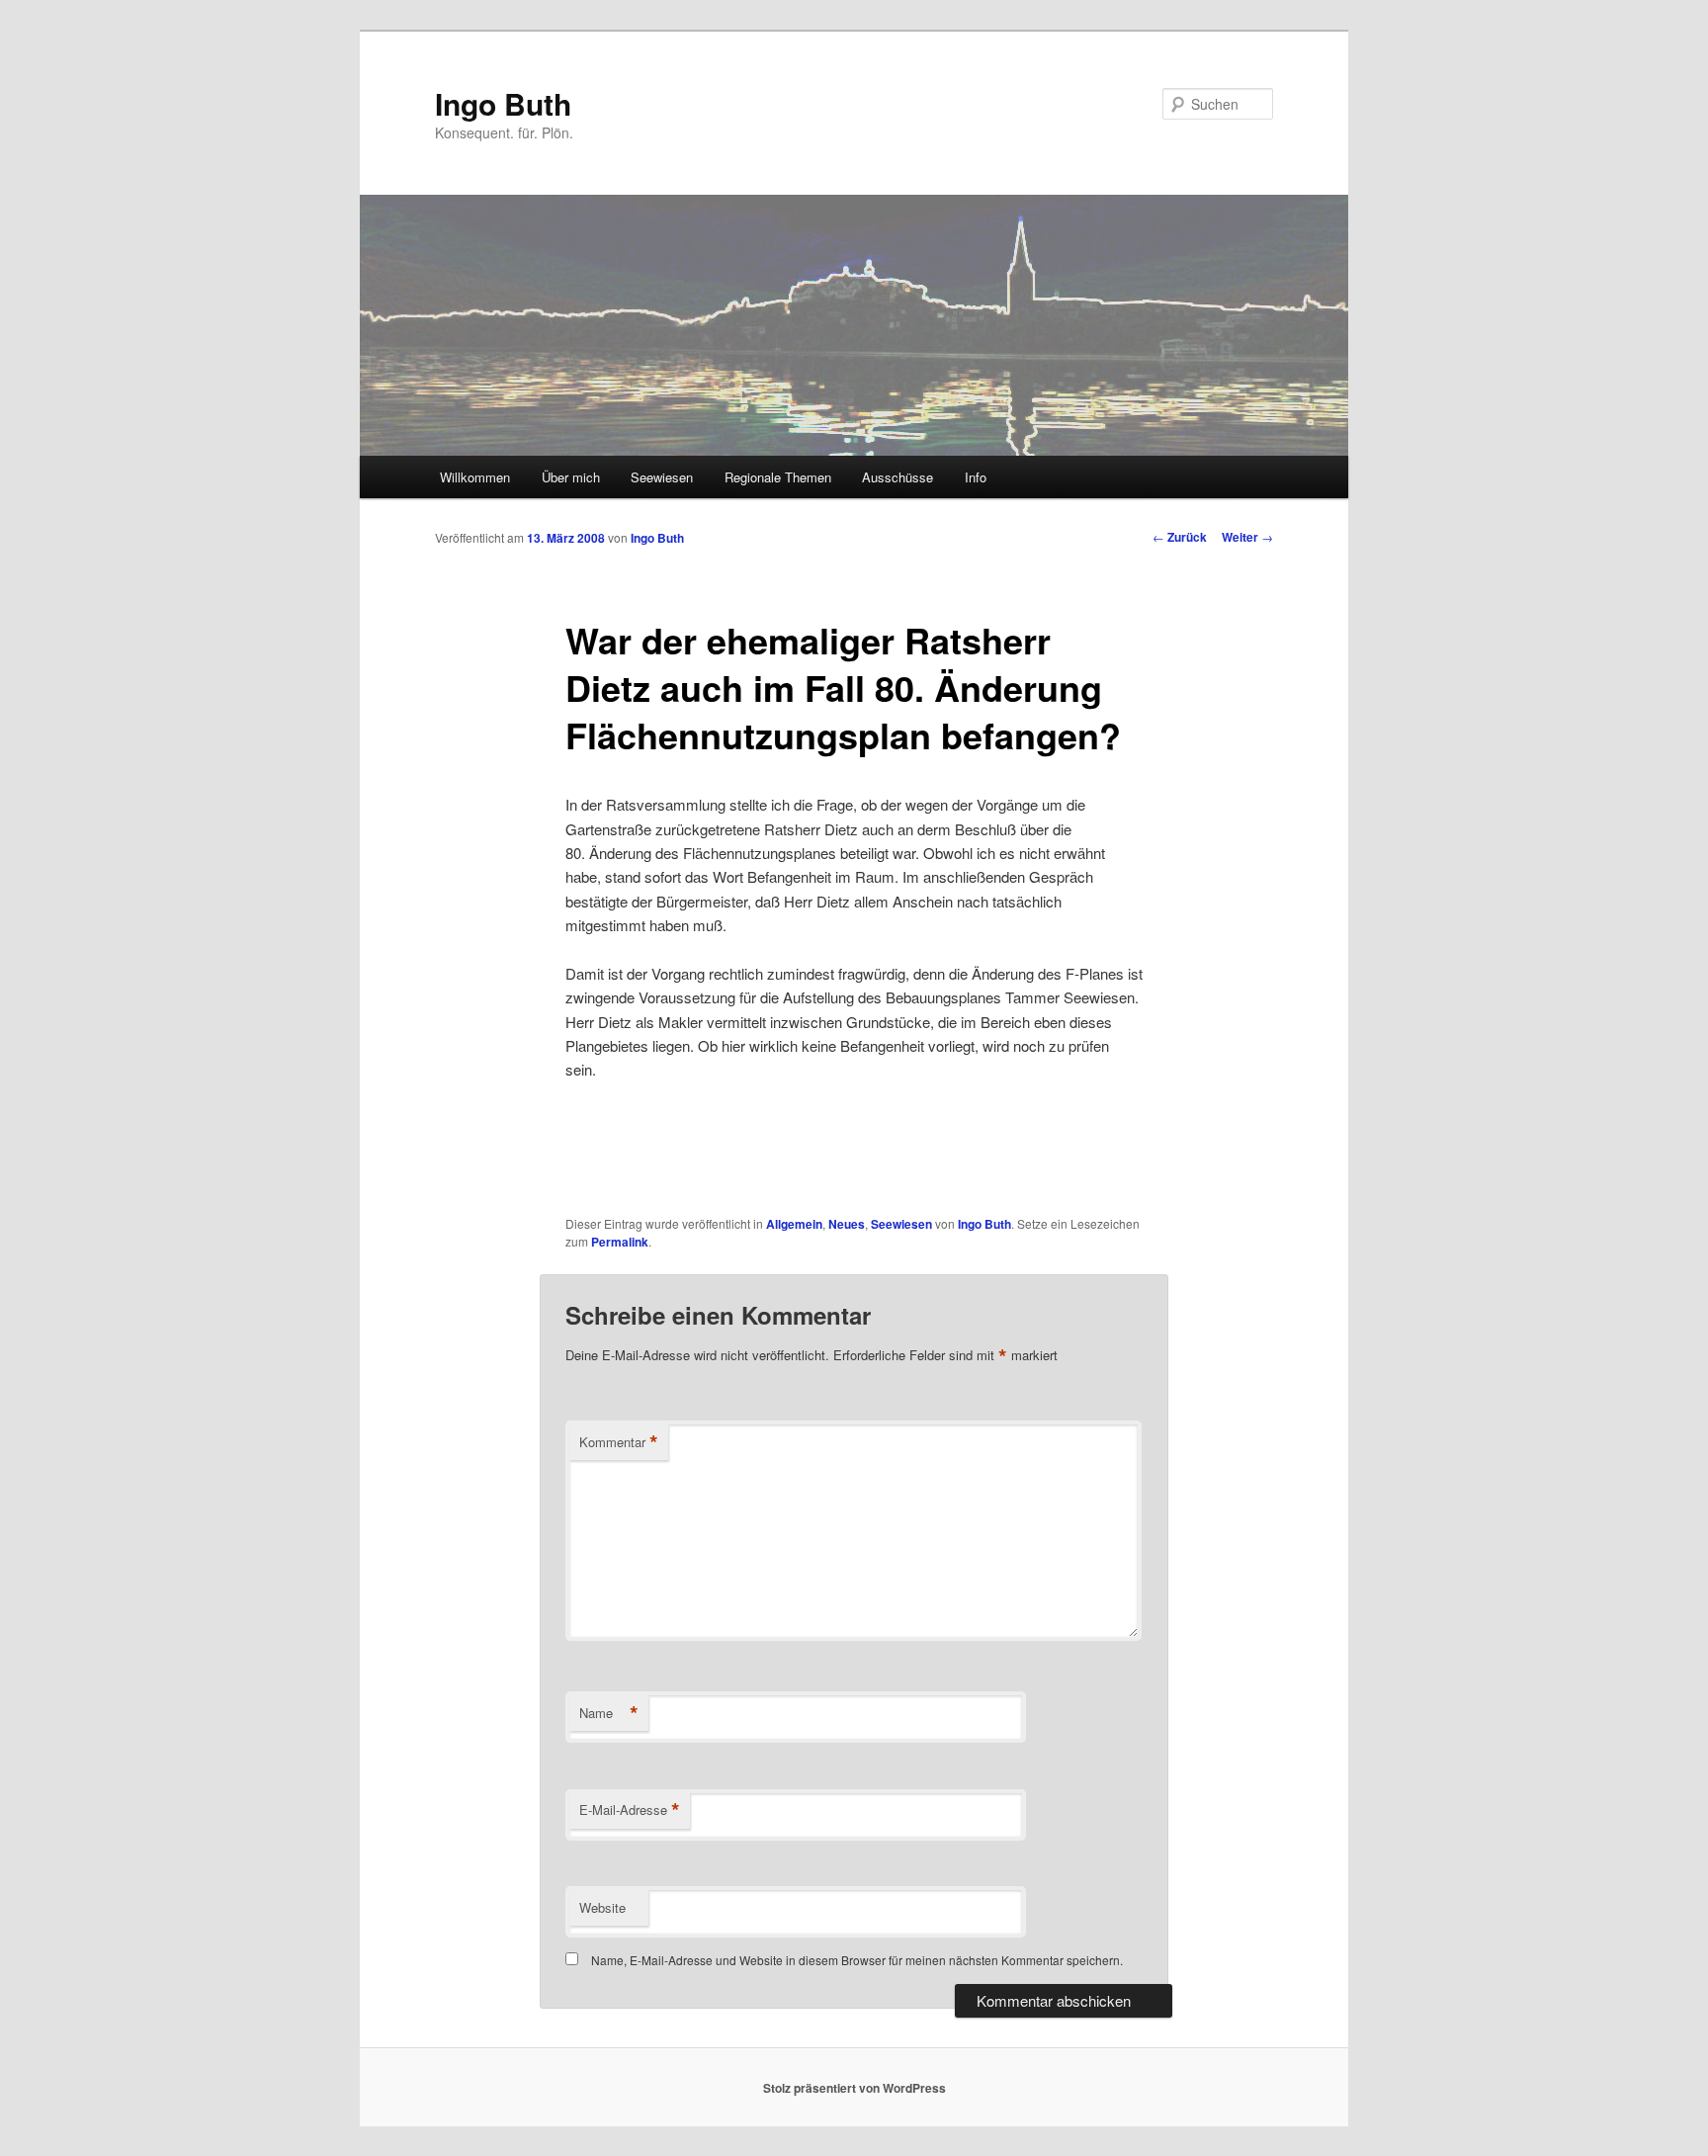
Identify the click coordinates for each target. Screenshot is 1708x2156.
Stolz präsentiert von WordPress (854, 2088)
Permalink (620, 1242)
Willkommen (475, 477)
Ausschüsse (897, 477)
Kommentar (619, 1442)
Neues (847, 1224)
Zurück (1180, 537)
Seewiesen (662, 477)
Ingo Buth (503, 103)
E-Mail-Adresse (630, 1810)
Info (976, 477)
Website (602, 1907)
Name (609, 1713)
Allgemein (794, 1224)
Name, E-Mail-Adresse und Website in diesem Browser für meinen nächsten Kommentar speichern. (857, 1960)
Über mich (571, 477)
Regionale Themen (778, 477)
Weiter (1247, 537)
